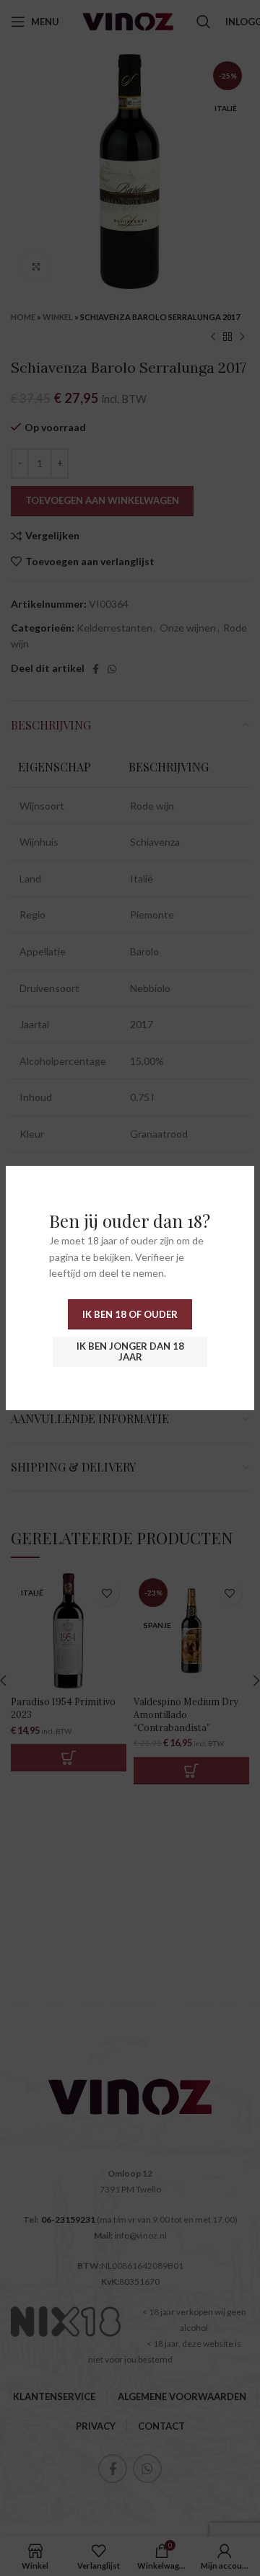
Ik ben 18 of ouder (130, 1314)
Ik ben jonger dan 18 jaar (130, 1352)
